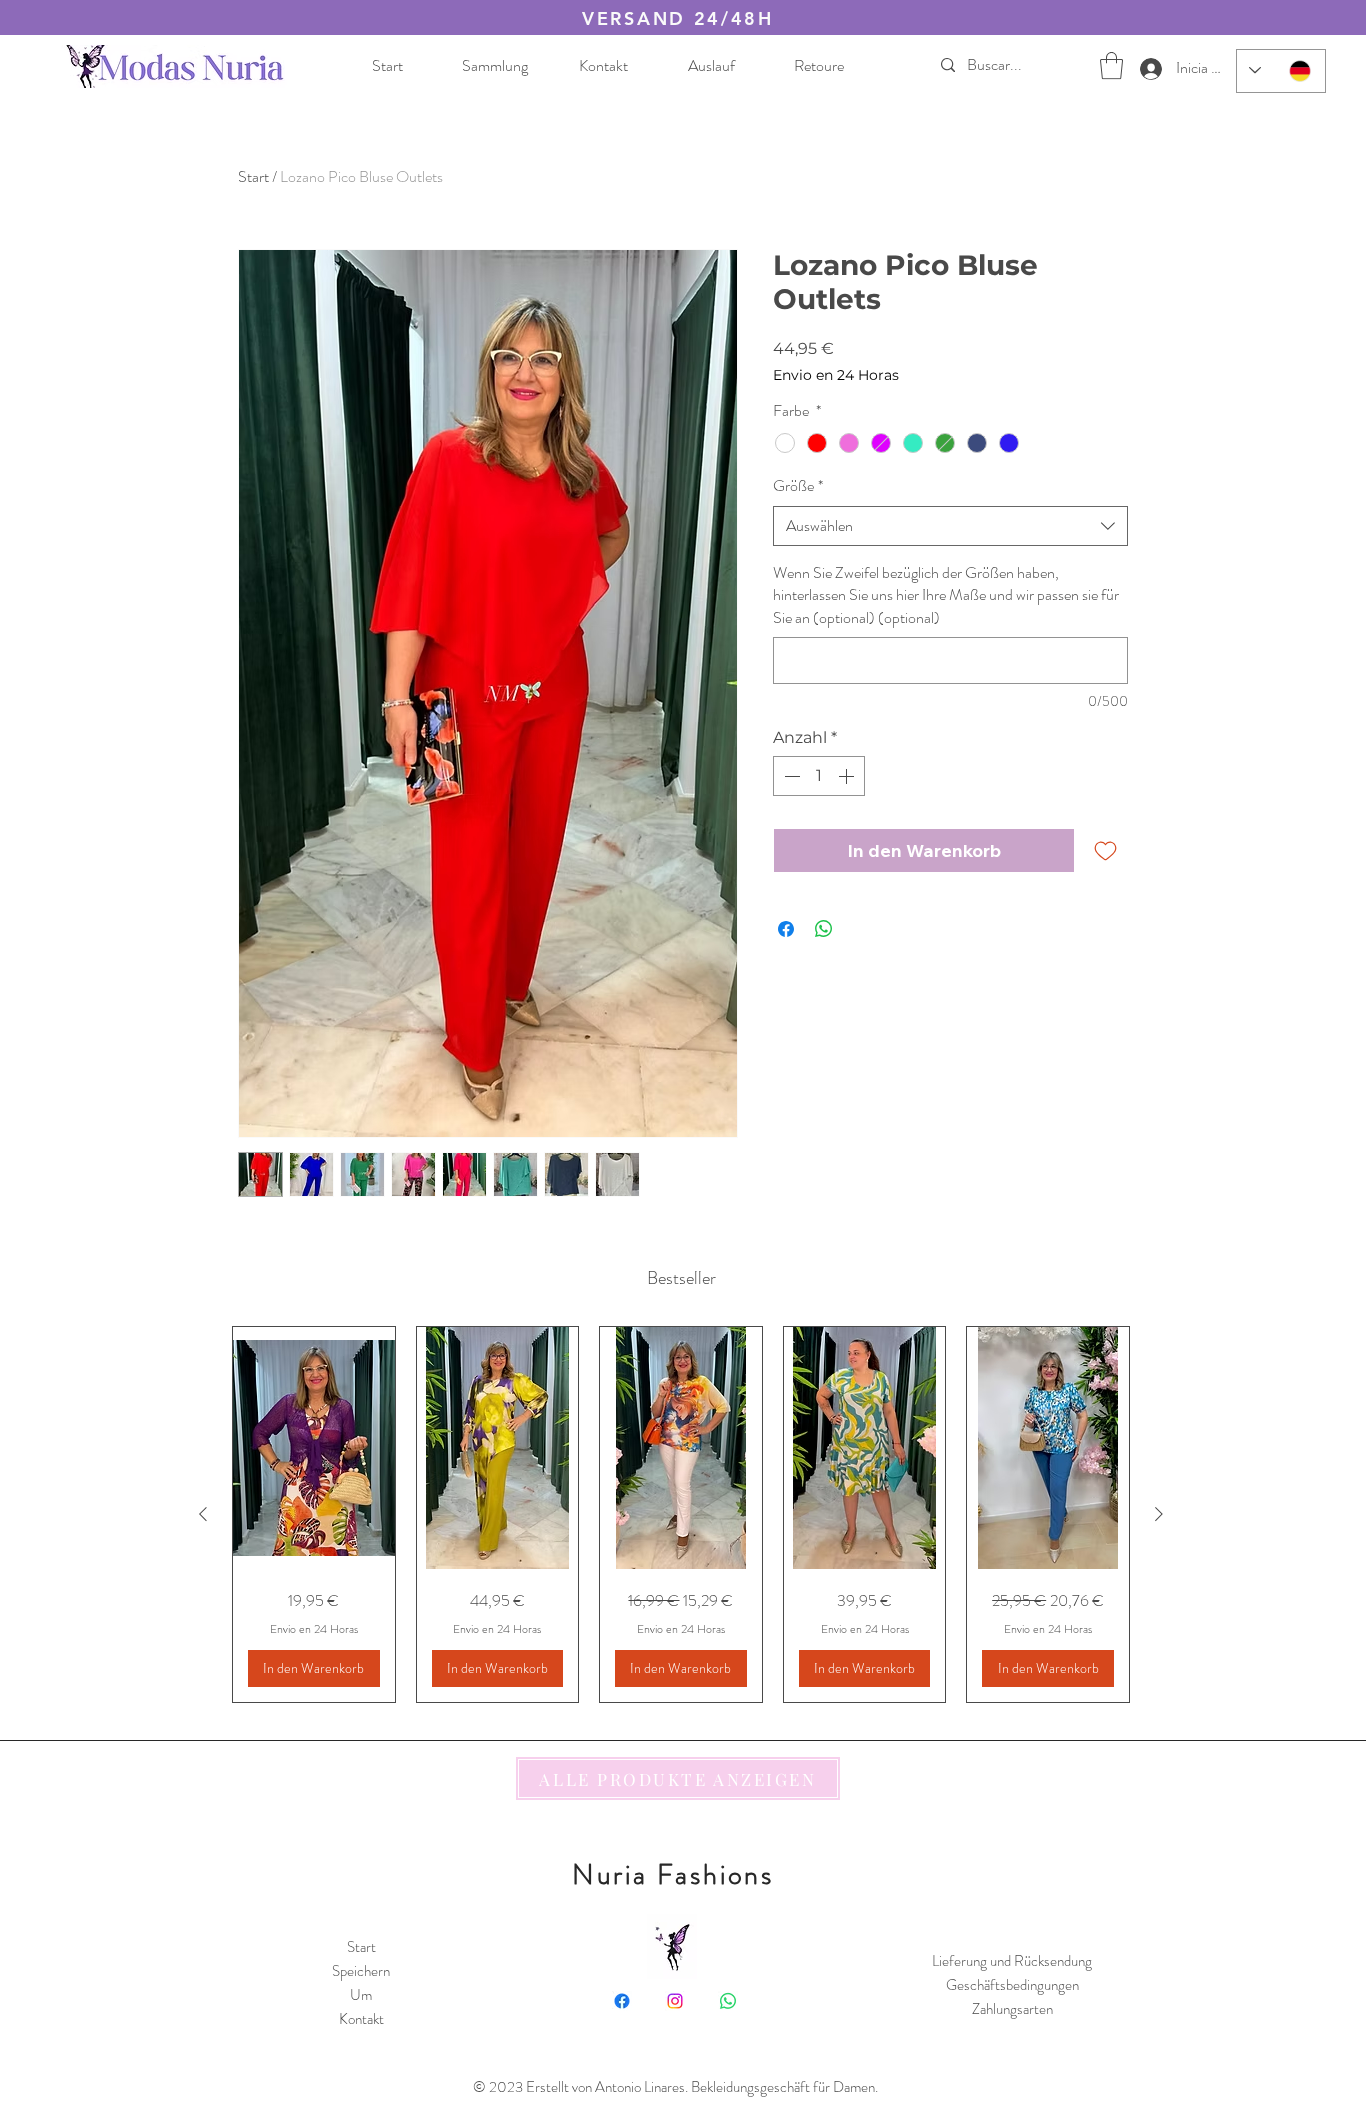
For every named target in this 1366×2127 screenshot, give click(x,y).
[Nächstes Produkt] (1159, 1514)
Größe (798, 486)
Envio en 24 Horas (836, 375)
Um (361, 1995)
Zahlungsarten (1012, 2009)
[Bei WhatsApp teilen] (824, 929)
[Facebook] (622, 2001)
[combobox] (950, 526)
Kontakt (361, 2019)
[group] (681, 1514)
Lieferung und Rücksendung (1012, 1961)
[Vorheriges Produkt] (203, 1514)
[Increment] (848, 776)
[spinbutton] (819, 776)
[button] (1111, 65)
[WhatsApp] (728, 2001)
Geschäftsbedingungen (1012, 1985)
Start (253, 176)
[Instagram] (675, 2001)
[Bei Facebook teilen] (786, 929)
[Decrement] (790, 776)
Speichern (361, 1971)
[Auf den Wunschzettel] (1105, 850)
